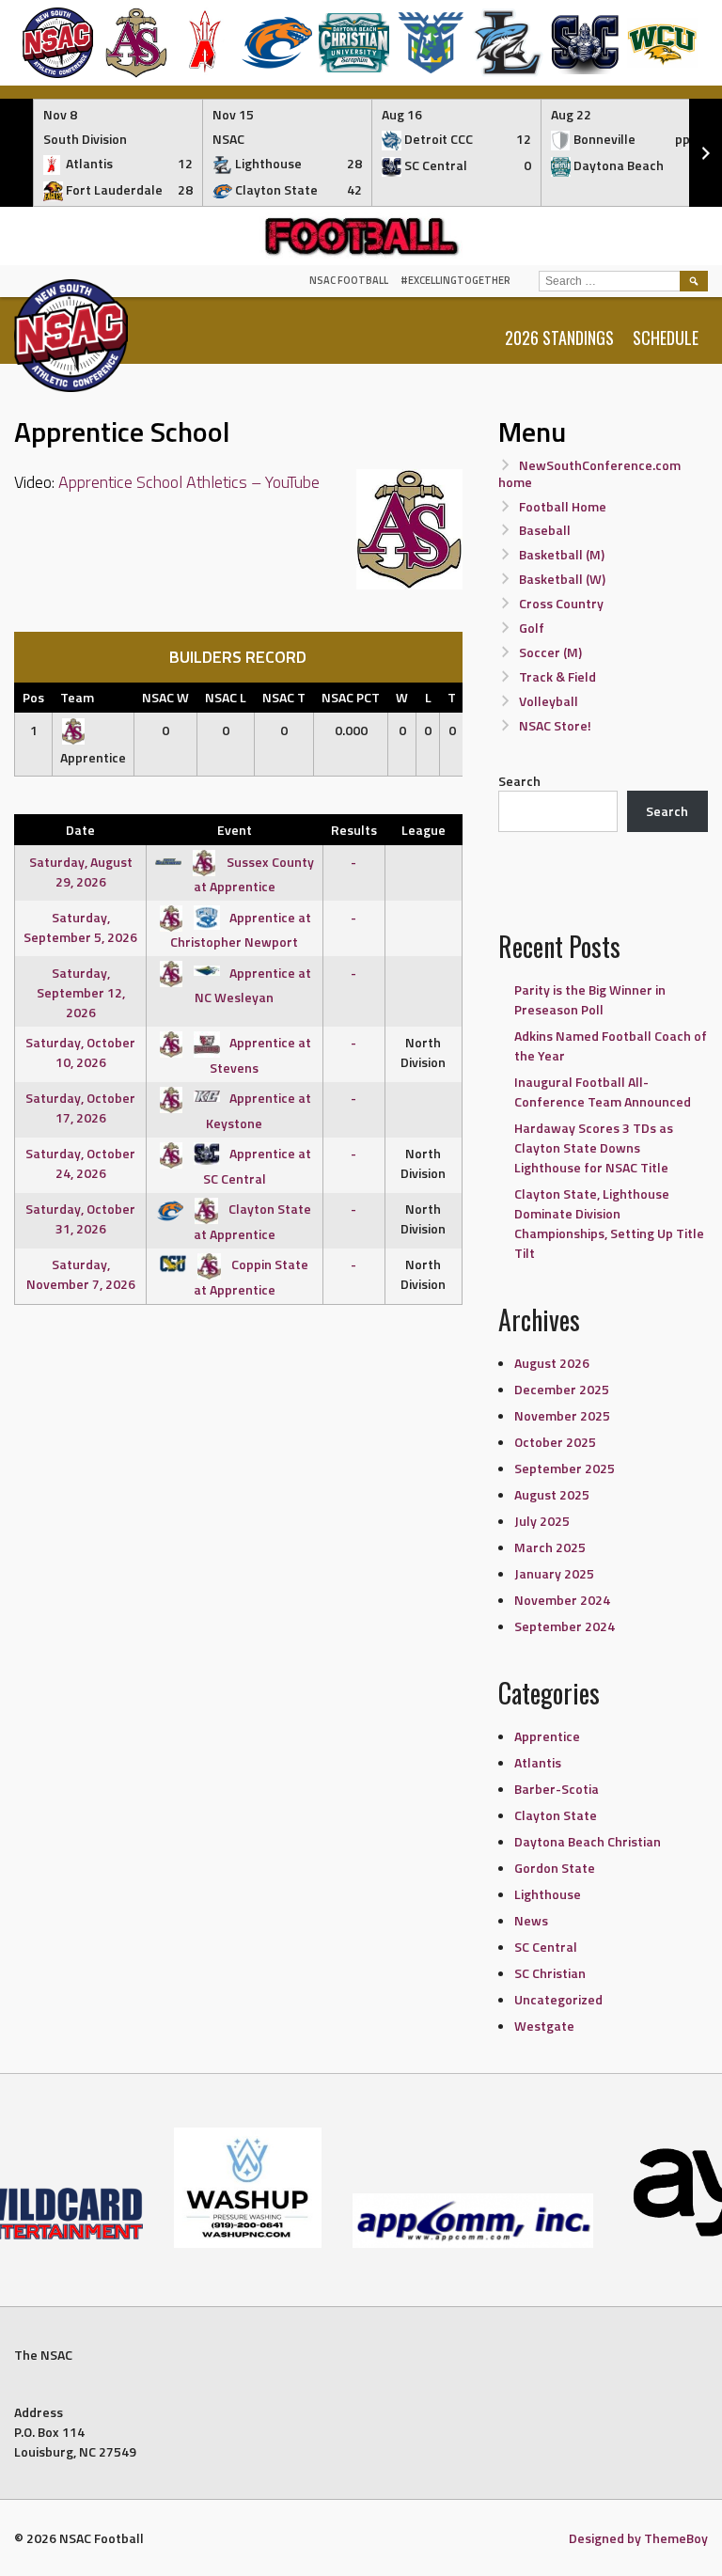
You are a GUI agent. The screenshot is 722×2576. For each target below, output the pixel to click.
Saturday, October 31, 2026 (80, 1218)
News (531, 1920)
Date (80, 830)
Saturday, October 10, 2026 (80, 1052)
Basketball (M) (562, 554)
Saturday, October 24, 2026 (80, 1163)
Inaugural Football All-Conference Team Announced (603, 1092)
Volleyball (549, 701)
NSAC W (165, 697)
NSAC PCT (351, 697)
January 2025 (554, 1573)
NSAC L (226, 697)
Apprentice (547, 1736)
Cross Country (561, 603)
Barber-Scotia (557, 1789)
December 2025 (562, 1389)
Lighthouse (548, 1894)
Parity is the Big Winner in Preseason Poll (590, 999)
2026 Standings (559, 338)
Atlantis (538, 1762)
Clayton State (556, 1815)
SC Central (546, 1947)
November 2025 (562, 1415)
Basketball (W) (562, 579)
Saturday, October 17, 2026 (80, 1107)
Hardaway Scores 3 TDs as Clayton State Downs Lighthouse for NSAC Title (594, 1147)
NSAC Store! (555, 725)
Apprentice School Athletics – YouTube (189, 482)
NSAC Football (349, 280)
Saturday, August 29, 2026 (81, 872)
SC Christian (550, 1973)
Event (235, 830)
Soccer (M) (550, 652)
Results (354, 830)
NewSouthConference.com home (590, 473)
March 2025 (550, 1547)
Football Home (563, 506)
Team (77, 697)
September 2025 (565, 1468)
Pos (33, 697)
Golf (532, 628)
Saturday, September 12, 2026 (81, 992)
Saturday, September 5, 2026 (80, 927)
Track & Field (557, 676)
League (424, 830)
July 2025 (542, 1521)
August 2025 (552, 1494)
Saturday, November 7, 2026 (81, 1274)
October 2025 (555, 1442)
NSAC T (284, 697)
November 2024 (562, 1600)
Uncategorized (558, 1999)
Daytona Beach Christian (588, 1841)
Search (519, 781)
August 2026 (552, 1363)
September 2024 (565, 1626)
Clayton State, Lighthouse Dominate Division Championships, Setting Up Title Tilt (609, 1223)
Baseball (545, 530)
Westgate (544, 2026)
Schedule (666, 338)
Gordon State (555, 1868)
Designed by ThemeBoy (638, 2538)
